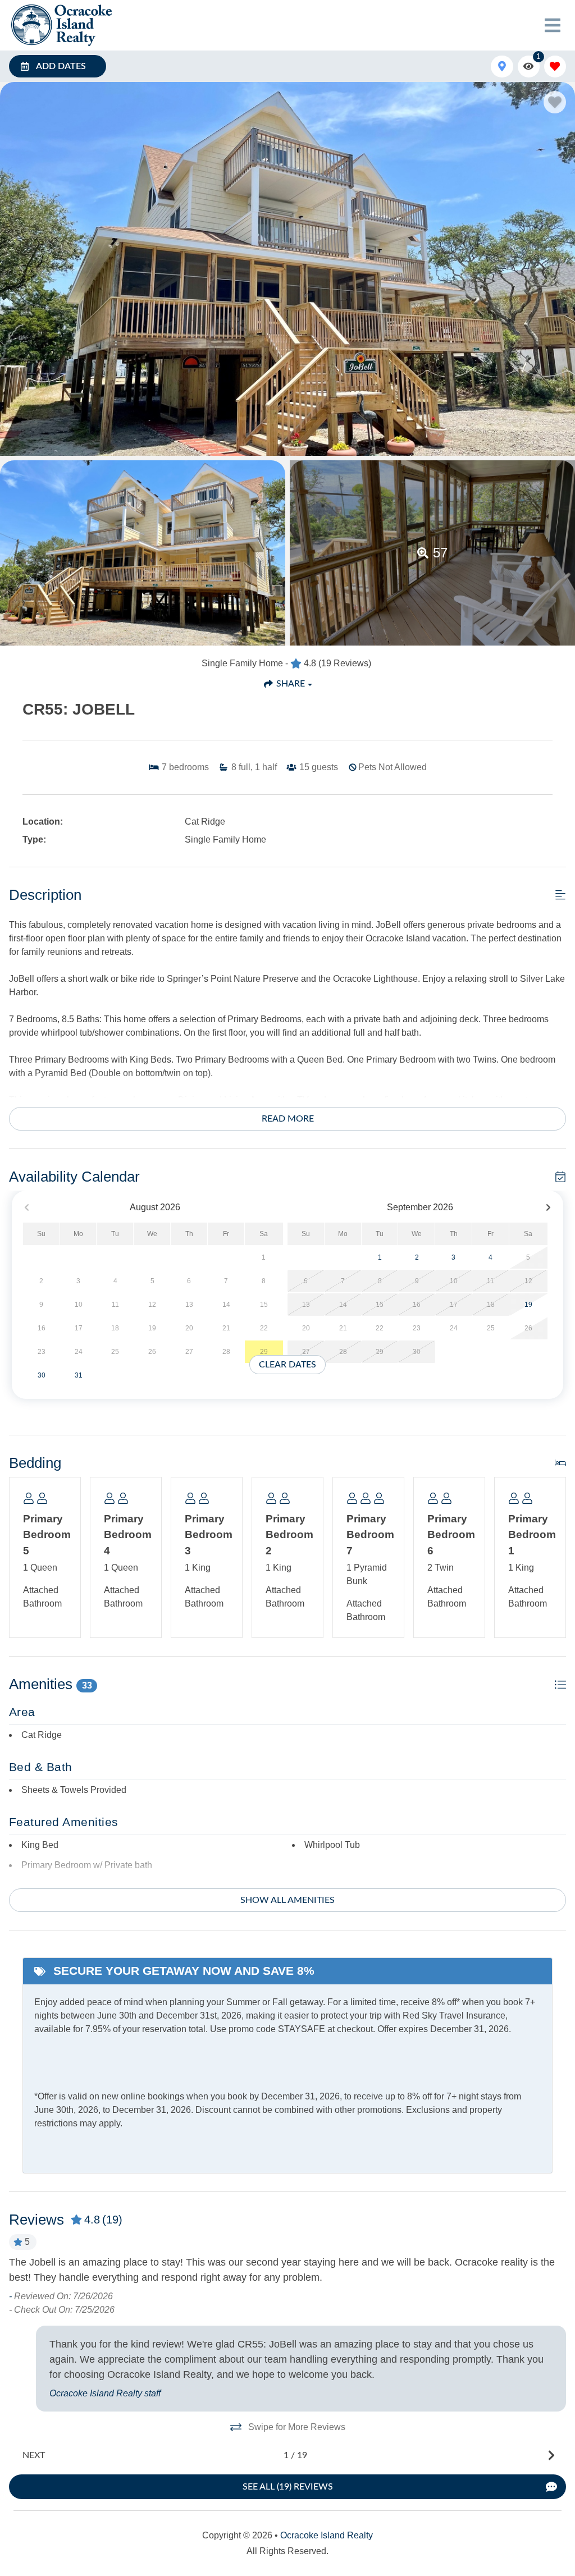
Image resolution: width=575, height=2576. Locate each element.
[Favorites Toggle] (555, 67)
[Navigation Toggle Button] (553, 25)
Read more (288, 1119)
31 (79, 1375)
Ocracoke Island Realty (327, 2535)
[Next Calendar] (548, 1208)
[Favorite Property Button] (555, 102)
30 (42, 1375)
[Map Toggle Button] (502, 67)
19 (528, 1305)
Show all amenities (287, 1900)
